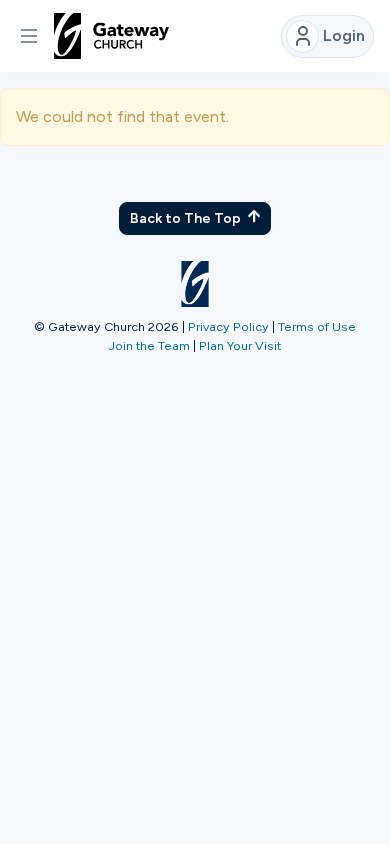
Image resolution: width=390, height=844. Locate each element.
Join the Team (149, 345)
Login (344, 35)
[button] (29, 36)
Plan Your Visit (240, 345)
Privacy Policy (228, 326)
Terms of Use (317, 326)
